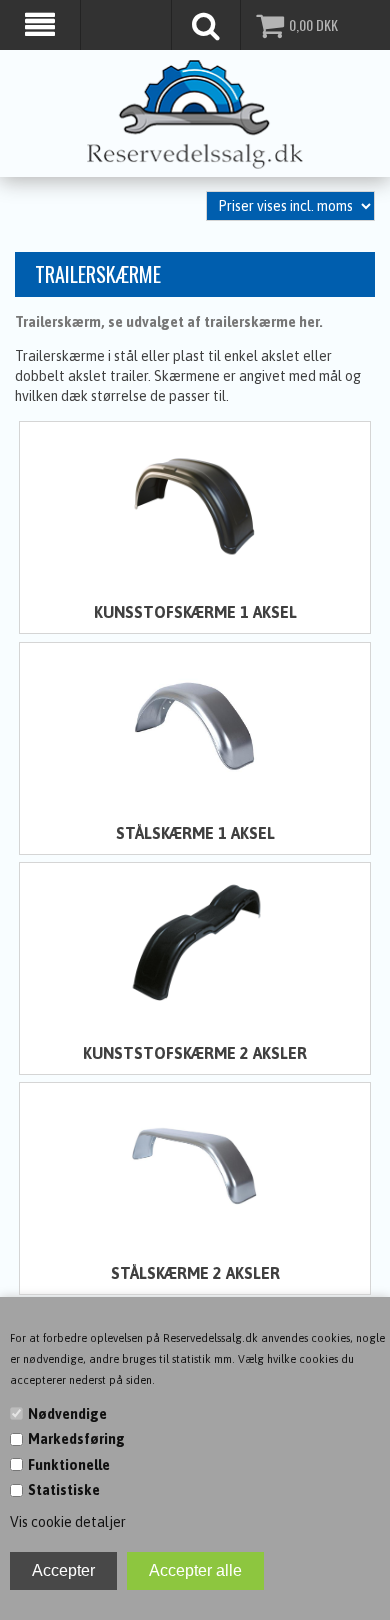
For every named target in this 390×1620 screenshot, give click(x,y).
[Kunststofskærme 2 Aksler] (195, 945)
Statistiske (64, 1490)
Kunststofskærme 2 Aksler (195, 1053)
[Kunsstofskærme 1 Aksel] (195, 504)
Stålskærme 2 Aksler (195, 1273)
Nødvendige (67, 1414)
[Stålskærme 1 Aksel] (195, 725)
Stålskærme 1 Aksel (195, 833)
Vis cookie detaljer (68, 1522)
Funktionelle (69, 1465)
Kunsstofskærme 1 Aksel (195, 612)
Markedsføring (76, 1439)
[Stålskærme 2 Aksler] (195, 1165)
